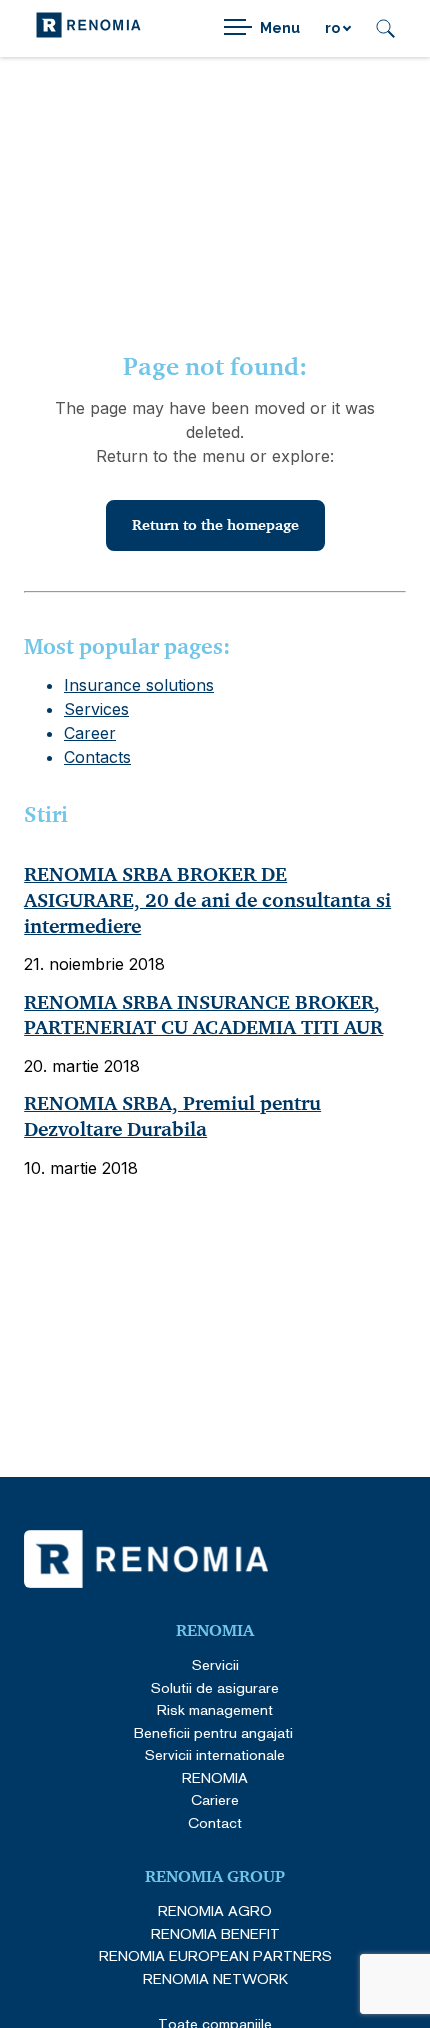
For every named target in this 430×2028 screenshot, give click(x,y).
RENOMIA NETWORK (215, 1978)
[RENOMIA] (88, 28)
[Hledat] (385, 28)
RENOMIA (215, 1777)
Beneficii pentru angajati (215, 1732)
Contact (215, 1822)
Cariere (215, 1799)
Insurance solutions (139, 685)
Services (96, 709)
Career (90, 733)
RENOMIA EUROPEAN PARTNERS (215, 1955)
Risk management (215, 1709)
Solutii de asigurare (215, 1687)
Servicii (215, 1664)
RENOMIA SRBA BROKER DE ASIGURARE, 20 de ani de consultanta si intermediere (207, 900)
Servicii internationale (215, 1754)
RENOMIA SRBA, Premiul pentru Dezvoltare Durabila (172, 1116)
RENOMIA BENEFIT (215, 1933)
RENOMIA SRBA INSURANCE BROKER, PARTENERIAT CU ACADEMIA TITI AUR (203, 1015)
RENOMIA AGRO (215, 1910)
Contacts (97, 757)
